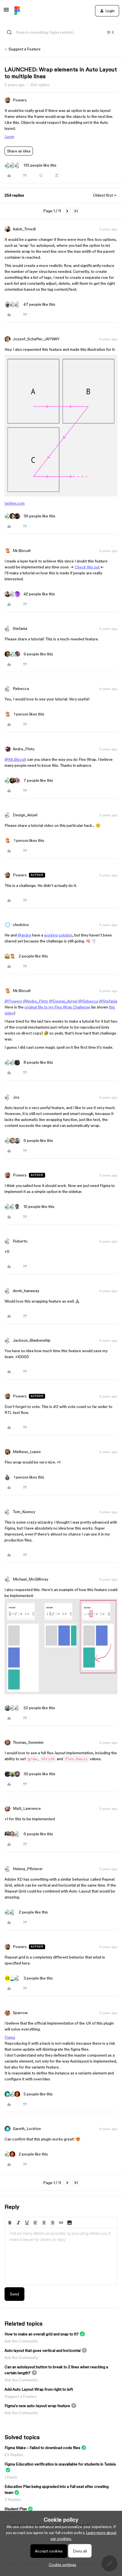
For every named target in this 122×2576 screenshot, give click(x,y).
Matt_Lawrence (27, 1808)
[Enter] (9, 32)
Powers (20, 100)
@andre (24, 935)
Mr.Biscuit (22, 551)
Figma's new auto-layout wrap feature (37, 2406)
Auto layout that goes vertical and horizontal (43, 2350)
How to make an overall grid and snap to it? (42, 2334)
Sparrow (20, 2013)
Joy (16, 1097)
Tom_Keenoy (24, 1512)
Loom (9, 137)
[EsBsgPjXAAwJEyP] (61, 495)
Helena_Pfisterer (28, 1869)
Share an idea (19, 151)
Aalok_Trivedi (24, 229)
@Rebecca (88, 1001)
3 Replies (13, 2499)
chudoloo (21, 925)
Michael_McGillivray (30, 1579)
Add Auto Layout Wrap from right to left (39, 2389)
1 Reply (11, 2477)
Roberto (20, 1241)
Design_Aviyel (25, 815)
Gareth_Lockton (27, 2129)
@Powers (13, 1001)
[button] (6, 12)
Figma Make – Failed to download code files (42, 2448)
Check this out (87, 567)
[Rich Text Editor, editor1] (61, 2256)
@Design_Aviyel (63, 1001)
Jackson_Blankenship (32, 1340)
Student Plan (16, 2509)
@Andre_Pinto (36, 1001)
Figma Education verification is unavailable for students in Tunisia (60, 2464)
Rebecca (21, 689)
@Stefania (108, 1001)
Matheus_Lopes (27, 1452)
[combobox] (61, 32)
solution (66, 935)
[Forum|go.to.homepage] (17, 11)
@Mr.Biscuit (15, 759)
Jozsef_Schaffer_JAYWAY (36, 339)
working (51, 935)
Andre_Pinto (24, 749)
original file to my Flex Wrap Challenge (57, 1007)
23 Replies (14, 2455)
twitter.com (15, 503)
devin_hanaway (26, 1291)
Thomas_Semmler (28, 1742)
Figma (10, 2037)
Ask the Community (21, 2341)
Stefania (20, 628)
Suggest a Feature (25, 49)
